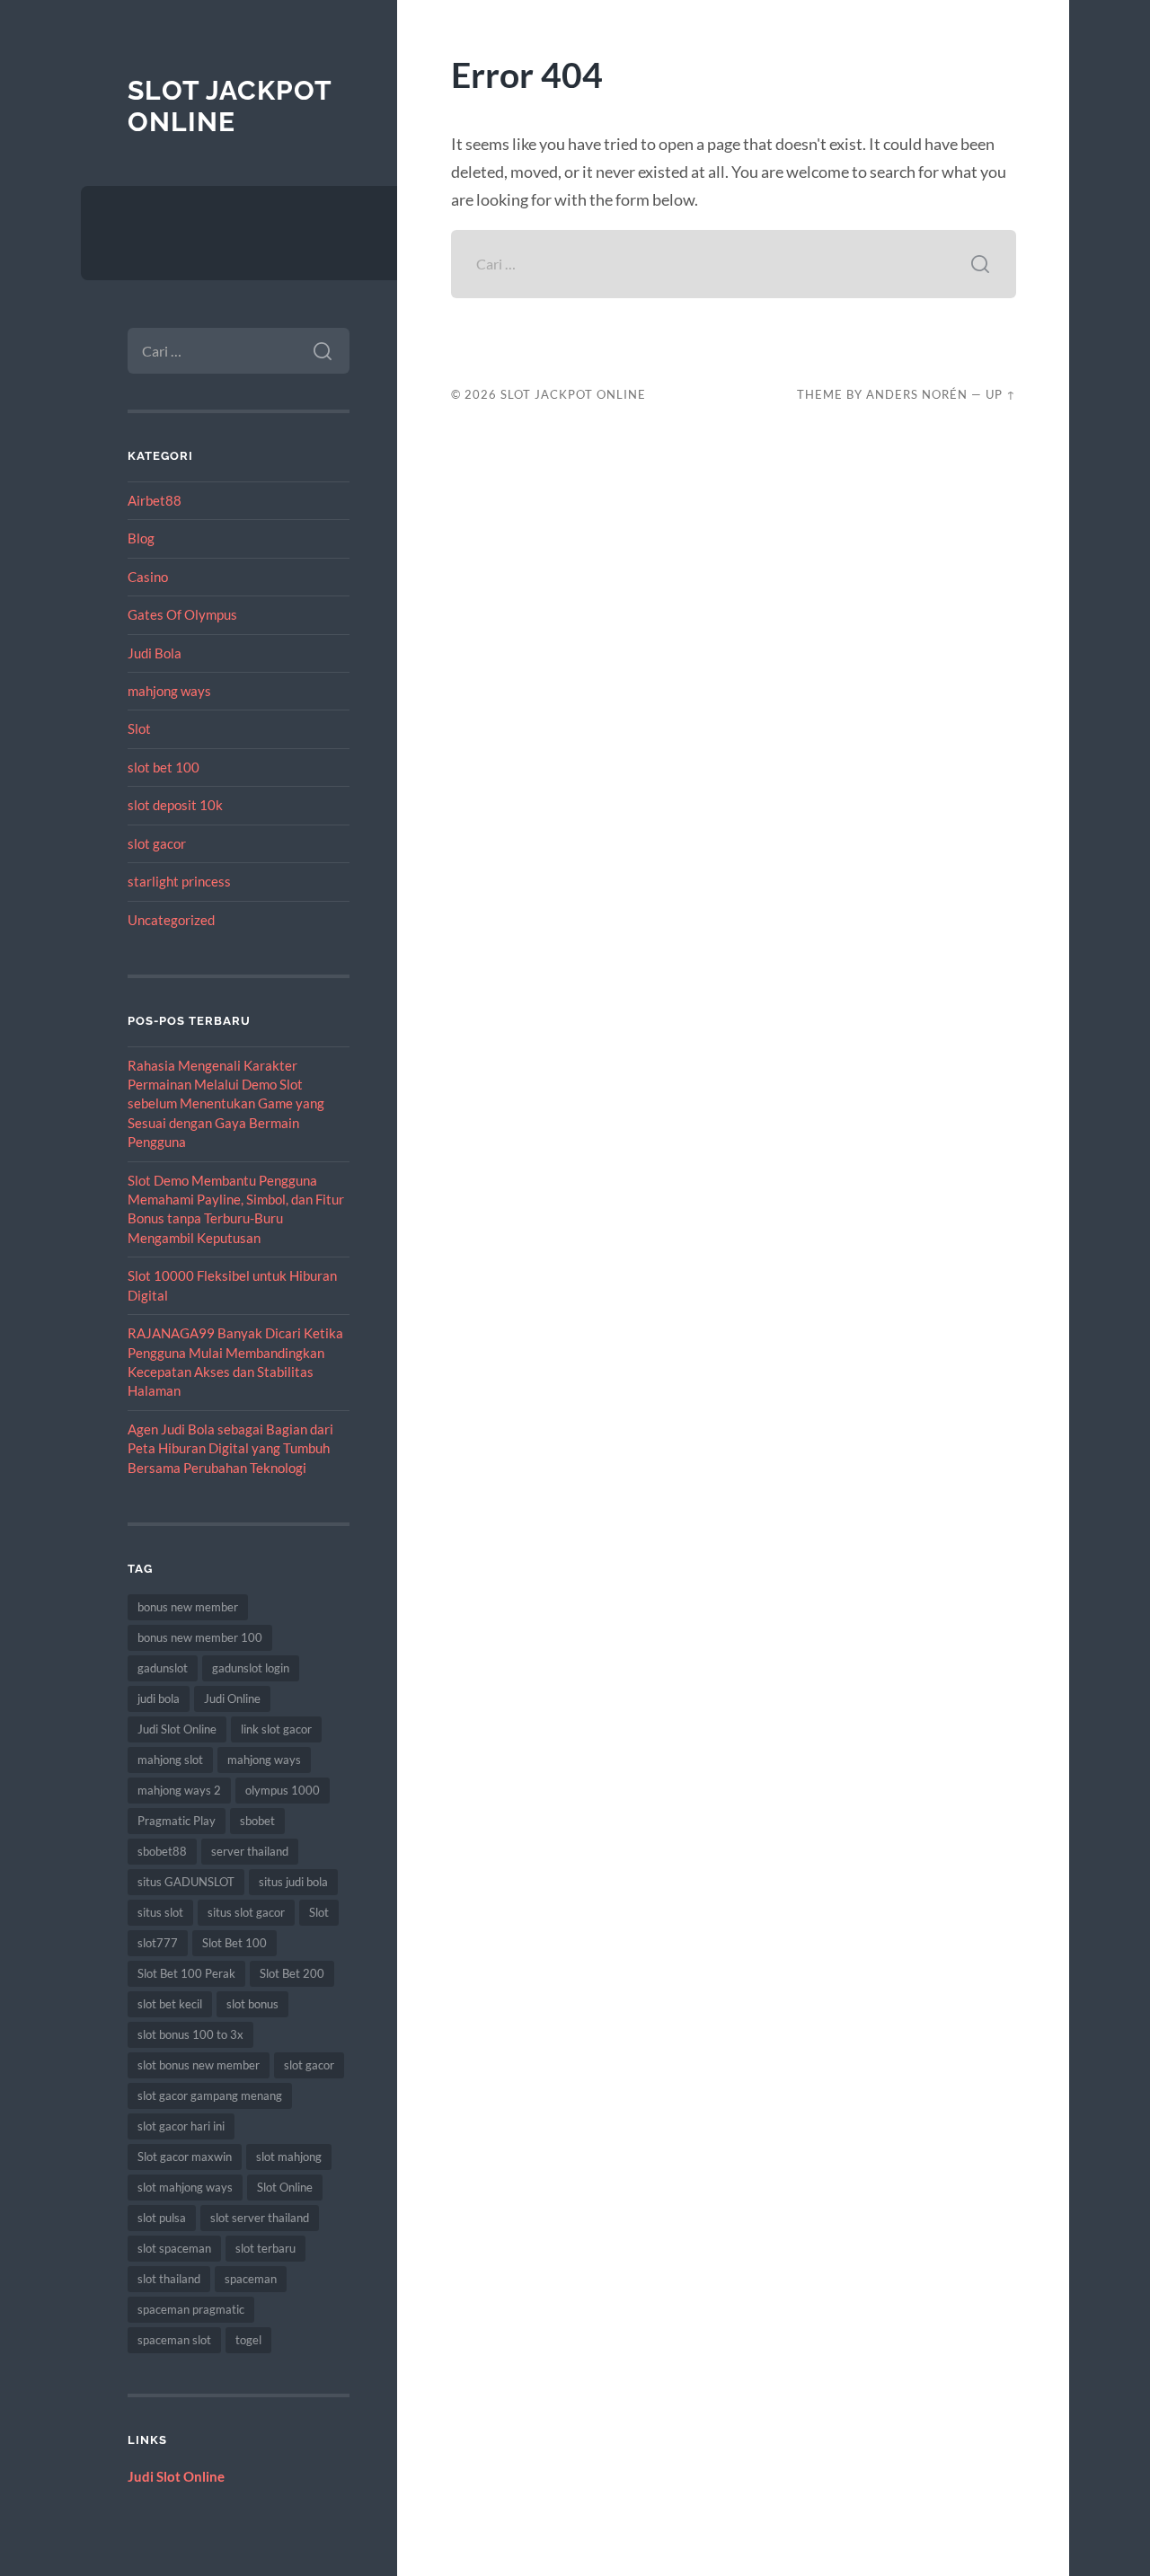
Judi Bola (155, 653)
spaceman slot (174, 2340)
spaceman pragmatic (191, 2309)
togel (248, 2340)
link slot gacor (276, 1729)
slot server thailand (260, 2218)
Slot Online (285, 2187)
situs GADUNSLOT (186, 1882)
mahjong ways (169, 691)
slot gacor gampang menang (210, 2095)
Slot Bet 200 (292, 1973)
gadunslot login (251, 1668)
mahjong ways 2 (179, 1790)
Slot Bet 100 (234, 1943)
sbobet (257, 1821)
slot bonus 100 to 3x (190, 2034)
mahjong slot (170, 1760)
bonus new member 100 (200, 1637)
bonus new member (188, 1607)
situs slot (160, 1912)
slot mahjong (289, 2157)
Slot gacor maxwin (185, 2157)
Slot (139, 728)
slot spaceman (174, 2248)
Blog (141, 538)
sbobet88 (162, 1851)
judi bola (159, 1698)
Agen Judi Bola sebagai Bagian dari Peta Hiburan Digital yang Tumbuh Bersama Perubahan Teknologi (230, 1448)
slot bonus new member (199, 2065)
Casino (148, 577)
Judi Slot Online (177, 1729)
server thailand (250, 1851)
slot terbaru (265, 2248)
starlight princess (179, 881)
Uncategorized (171, 920)
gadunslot (163, 1668)
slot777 (158, 1943)
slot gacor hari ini (181, 2126)
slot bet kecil (170, 2004)
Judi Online (232, 1698)
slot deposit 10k (175, 805)
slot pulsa (162, 2218)
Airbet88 (155, 500)
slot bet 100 (164, 767)
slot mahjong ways (185, 2187)
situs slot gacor (246, 1912)
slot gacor (157, 843)
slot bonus (252, 2004)
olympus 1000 (283, 1790)
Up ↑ (1001, 394)
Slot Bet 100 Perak (186, 1973)
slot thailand (169, 2279)
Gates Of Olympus (182, 614)
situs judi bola (293, 1882)
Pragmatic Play (177, 1821)
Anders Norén (917, 394)
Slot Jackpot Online (230, 106)
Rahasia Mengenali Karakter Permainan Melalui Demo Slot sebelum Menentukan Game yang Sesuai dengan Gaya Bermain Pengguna (226, 1104)
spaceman (251, 2279)
